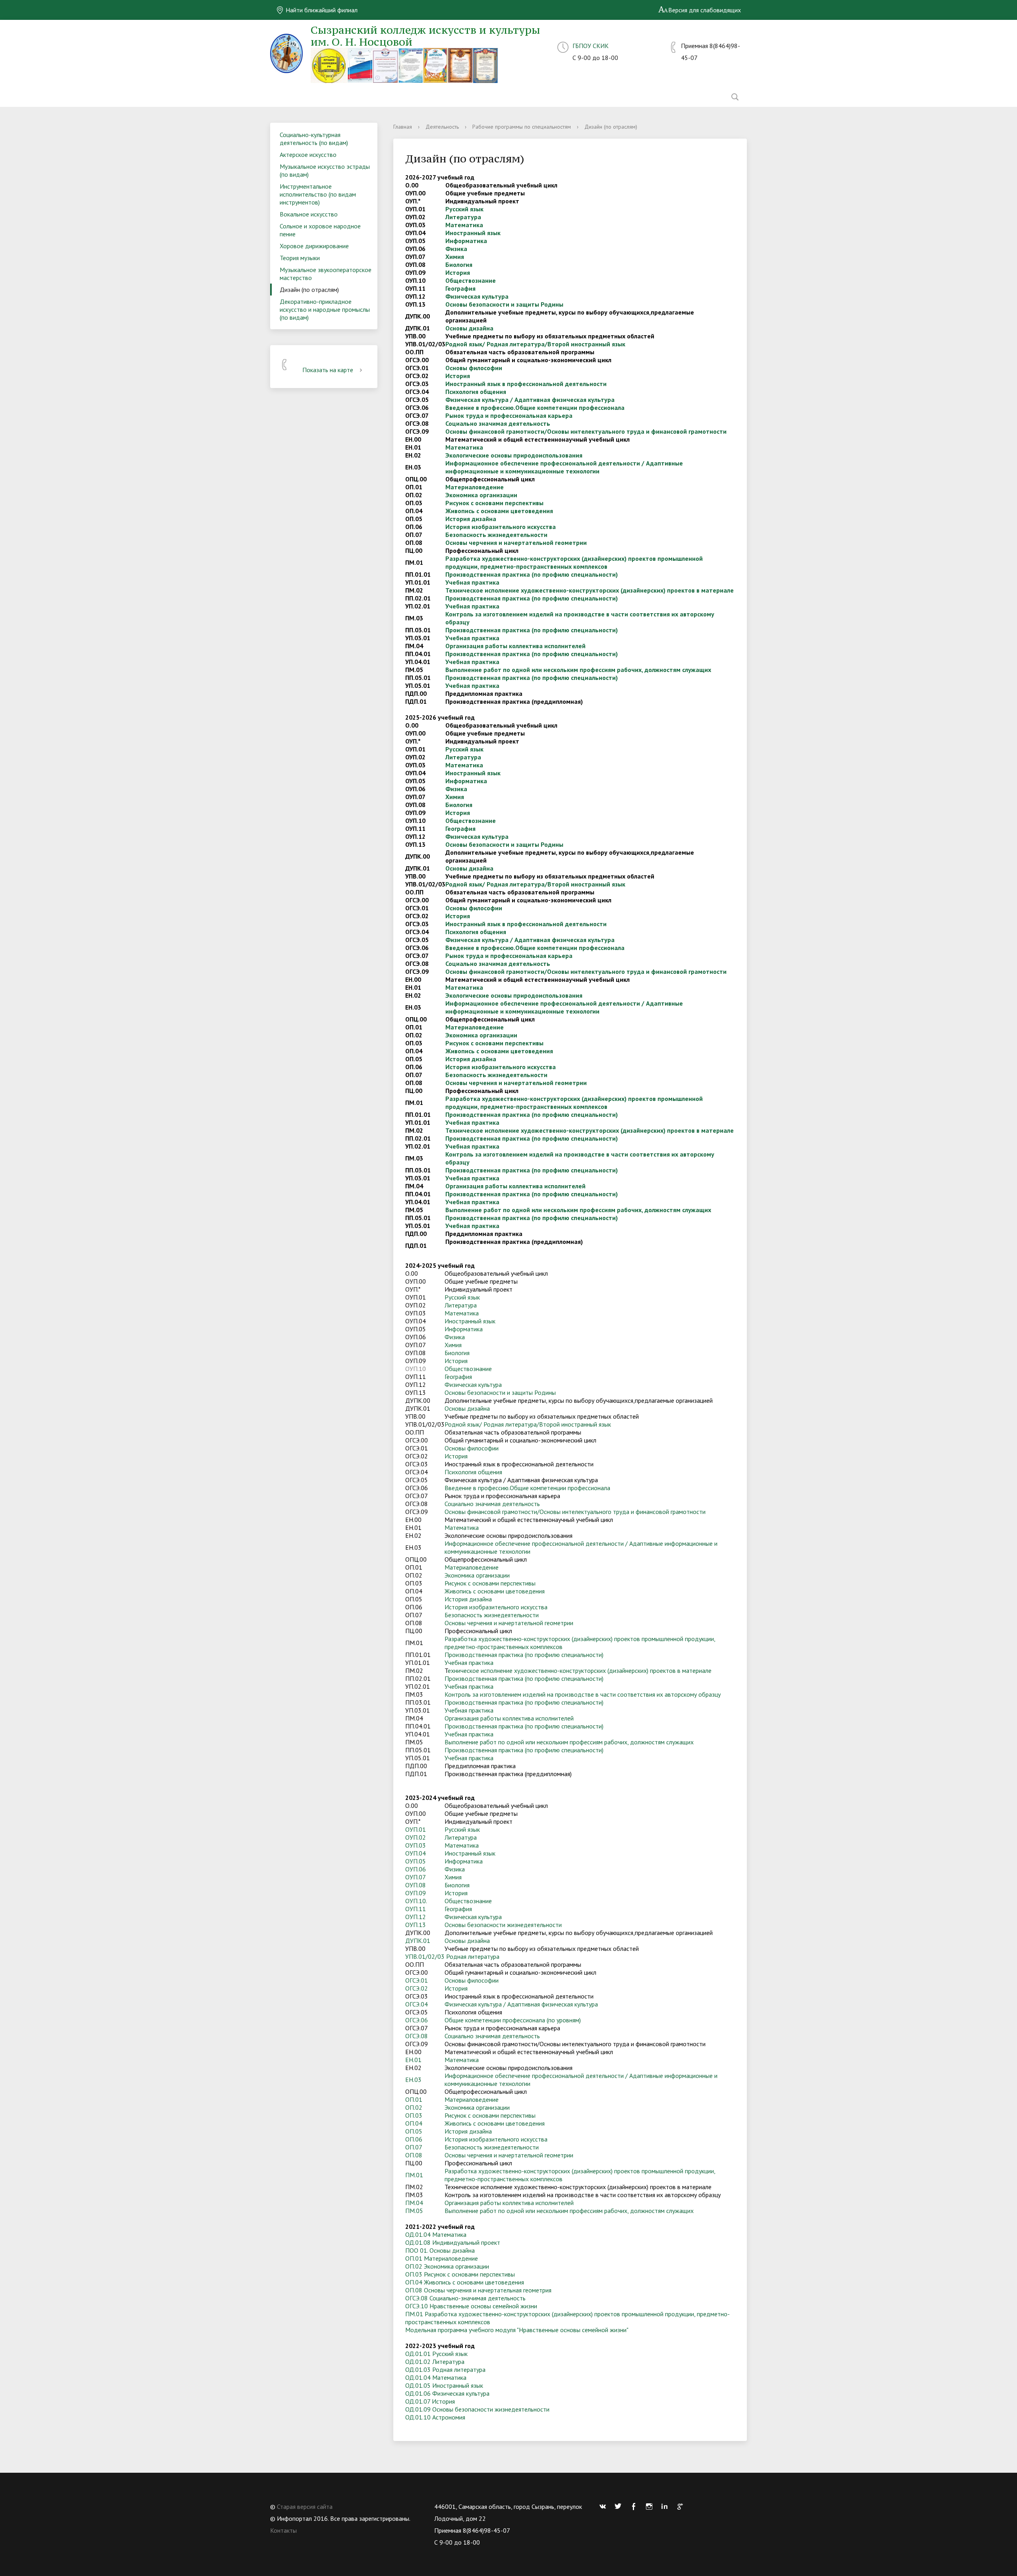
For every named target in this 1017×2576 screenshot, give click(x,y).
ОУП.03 (416, 1845)
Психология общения (476, 392)
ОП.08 (414, 2155)
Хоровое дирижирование (314, 246)
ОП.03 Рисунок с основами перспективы (460, 2274)
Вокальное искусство (309, 214)
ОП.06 (414, 2139)
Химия (455, 257)
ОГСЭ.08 (417, 2036)
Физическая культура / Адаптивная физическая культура (530, 400)
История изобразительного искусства (501, 527)
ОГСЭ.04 (417, 2004)
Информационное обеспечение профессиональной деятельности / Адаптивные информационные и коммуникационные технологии (564, 467)
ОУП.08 (416, 1885)
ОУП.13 (416, 1925)
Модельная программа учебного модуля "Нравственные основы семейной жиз (513, 2330)
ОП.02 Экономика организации (447, 2266)
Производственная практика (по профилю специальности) (532, 574)
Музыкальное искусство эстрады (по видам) (325, 170)
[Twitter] (620, 2506)
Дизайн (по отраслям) (309, 290)
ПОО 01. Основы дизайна (440, 2250)
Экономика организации (481, 495)
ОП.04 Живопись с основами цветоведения (465, 2282)
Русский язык (464, 209)
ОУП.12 (416, 1917)
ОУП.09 (416, 1893)
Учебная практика (472, 582)
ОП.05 (414, 2131)
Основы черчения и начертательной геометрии (516, 543)
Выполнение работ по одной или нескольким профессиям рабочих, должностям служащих (578, 670)
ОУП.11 (416, 1909)
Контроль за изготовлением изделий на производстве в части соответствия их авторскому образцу (583, 1694)
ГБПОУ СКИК (591, 46)
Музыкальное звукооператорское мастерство (326, 274)
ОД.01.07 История (430, 2401)
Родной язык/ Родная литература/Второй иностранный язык (535, 344)
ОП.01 (414, 2099)
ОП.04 (414, 2123)
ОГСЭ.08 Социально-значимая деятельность (465, 2298)
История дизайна (471, 519)
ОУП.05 (416, 1861)
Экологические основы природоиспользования (514, 455)
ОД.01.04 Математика (436, 2234)
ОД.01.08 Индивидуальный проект (453, 2242)
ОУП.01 (416, 1829)
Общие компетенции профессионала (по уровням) (513, 2020)
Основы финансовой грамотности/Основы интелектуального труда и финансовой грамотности (586, 431)
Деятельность (442, 127)
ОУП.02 (416, 1837)
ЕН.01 (413, 2060)
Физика (456, 249)
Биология (459, 265)
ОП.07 (414, 2147)
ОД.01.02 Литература (435, 2362)
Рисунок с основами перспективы (494, 503)
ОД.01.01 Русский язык (436, 2354)
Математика (464, 225)
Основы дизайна (469, 328)
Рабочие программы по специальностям (522, 127)
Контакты (283, 2530)
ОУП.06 (416, 1869)
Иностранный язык (473, 233)
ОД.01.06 (418, 2393)
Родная (456, 1956)
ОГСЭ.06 (417, 2020)
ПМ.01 (414, 2175)
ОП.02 (414, 2107)
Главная (403, 127)
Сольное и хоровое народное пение (320, 230)
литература (484, 1956)
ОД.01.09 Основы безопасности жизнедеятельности (477, 2409)
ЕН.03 (413, 2080)
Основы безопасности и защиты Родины (504, 304)
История (458, 272)
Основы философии (474, 368)
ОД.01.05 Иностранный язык (444, 2385)
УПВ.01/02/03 (425, 1956)
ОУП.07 (416, 1877)
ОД (410, 2417)
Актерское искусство (308, 154)
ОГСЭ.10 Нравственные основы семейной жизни (471, 2306)
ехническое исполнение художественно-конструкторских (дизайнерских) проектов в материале (591, 590)
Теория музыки (300, 258)
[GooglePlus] (682, 2506)
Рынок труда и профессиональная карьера (509, 415)
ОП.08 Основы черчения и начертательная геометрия (478, 2290)
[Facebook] (636, 2506)
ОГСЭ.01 (417, 1980)
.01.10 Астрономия (440, 2417)
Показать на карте (328, 370)
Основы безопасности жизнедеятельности (503, 1925)
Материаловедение (475, 487)
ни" (624, 2330)
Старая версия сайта (305, 2506)
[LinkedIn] (667, 2506)
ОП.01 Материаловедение (442, 2258)
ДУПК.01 (418, 1941)
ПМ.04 (414, 2203)
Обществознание (471, 280)
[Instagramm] (651, 2506)
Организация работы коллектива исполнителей (515, 646)
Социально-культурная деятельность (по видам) (314, 139)
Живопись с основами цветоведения (499, 511)
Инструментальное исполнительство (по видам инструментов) (318, 194)
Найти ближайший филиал (321, 10)
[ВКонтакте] (605, 2506)
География (460, 288)
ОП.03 (414, 2115)
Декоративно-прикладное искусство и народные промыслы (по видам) (325, 309)
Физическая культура (477, 296)
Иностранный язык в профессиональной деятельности (526, 384)
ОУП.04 (416, 1853)
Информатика (466, 241)
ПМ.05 (414, 2211)
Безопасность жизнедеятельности (496, 535)
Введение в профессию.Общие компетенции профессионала (535, 407)
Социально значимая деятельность (498, 423)
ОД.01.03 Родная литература (445, 2369)
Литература (463, 217)
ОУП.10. (416, 1901)
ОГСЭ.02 (417, 1988)
